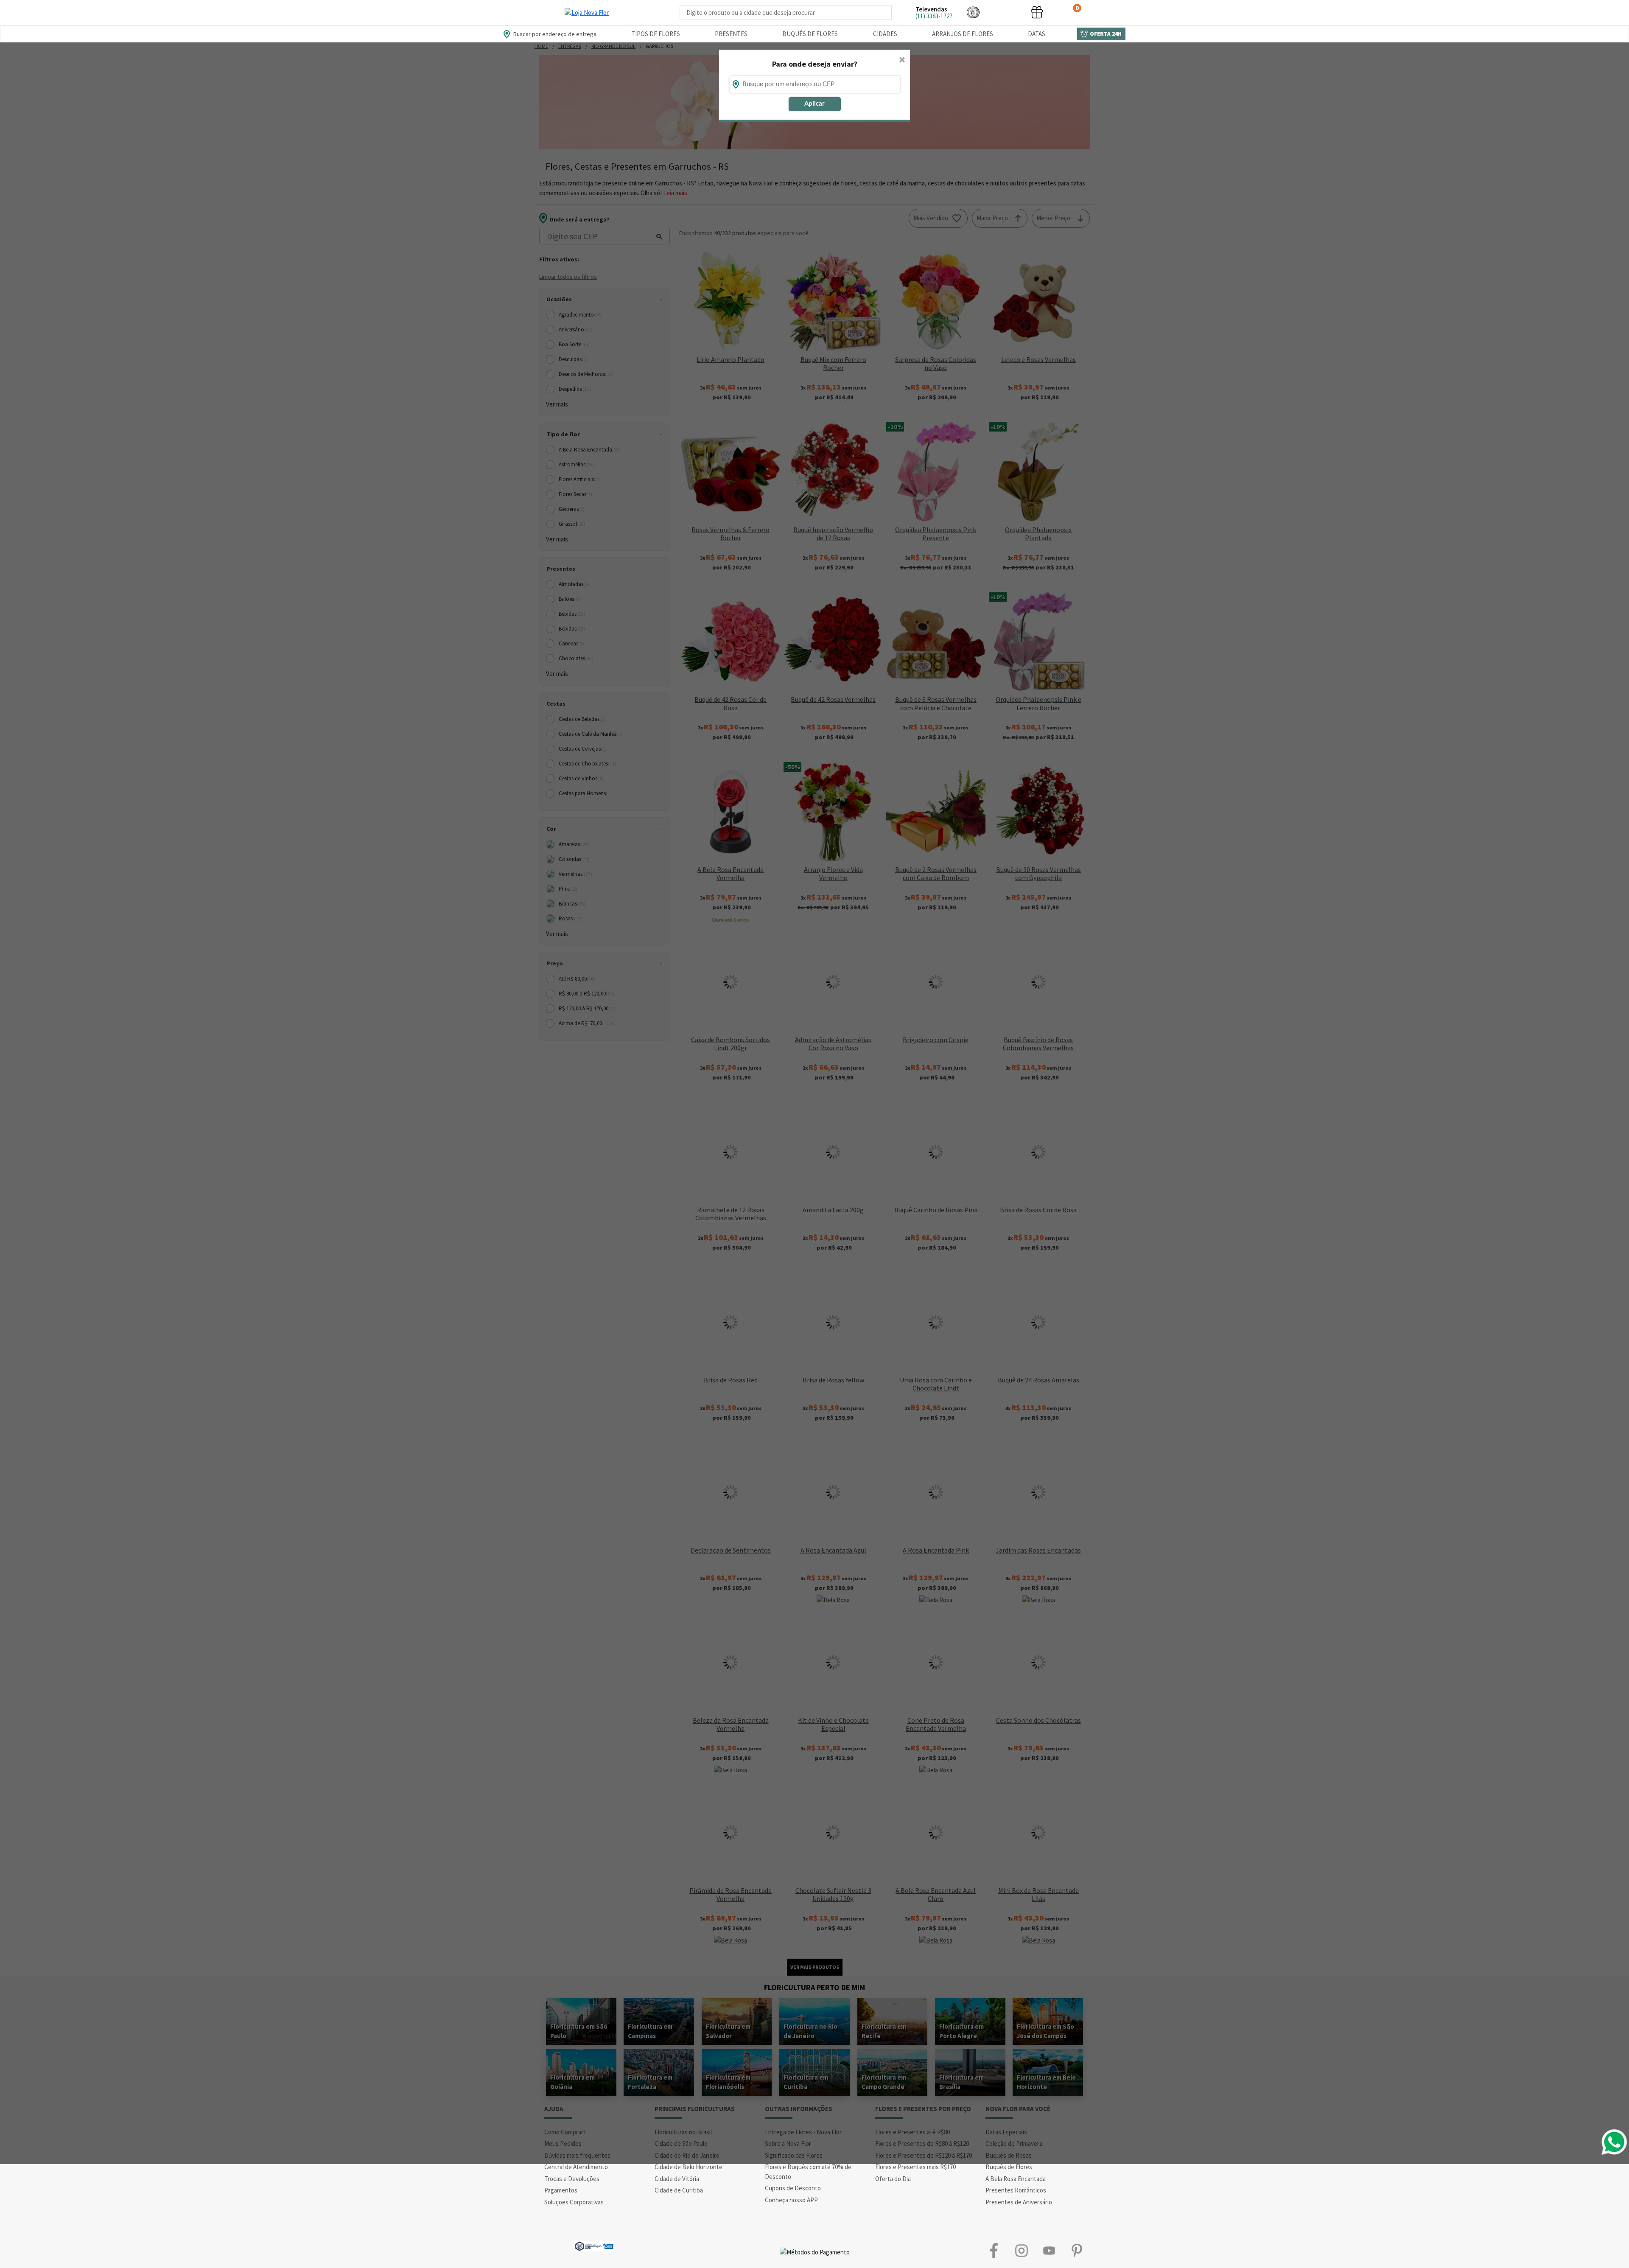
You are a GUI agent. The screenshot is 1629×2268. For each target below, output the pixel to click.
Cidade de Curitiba (679, 2190)
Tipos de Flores (656, 34)
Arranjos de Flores (963, 34)
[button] (973, 12)
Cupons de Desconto (793, 2188)
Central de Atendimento (576, 2167)
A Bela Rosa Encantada (1016, 2179)
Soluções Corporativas (574, 2202)
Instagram (1021, 2250)
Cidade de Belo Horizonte (689, 2167)
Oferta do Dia (893, 2179)
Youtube (1049, 2250)
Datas (1037, 34)
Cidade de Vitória (677, 2179)
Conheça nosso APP (791, 2200)
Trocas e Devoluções (572, 2179)
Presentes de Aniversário (1019, 2202)
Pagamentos (561, 2190)
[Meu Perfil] (1005, 12)
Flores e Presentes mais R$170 (915, 2167)
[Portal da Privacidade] (594, 2245)
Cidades (885, 34)
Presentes (731, 34)
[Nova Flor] (587, 13)
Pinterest (1076, 2250)
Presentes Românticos (1016, 2190)
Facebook (994, 2250)
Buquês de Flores (810, 34)
